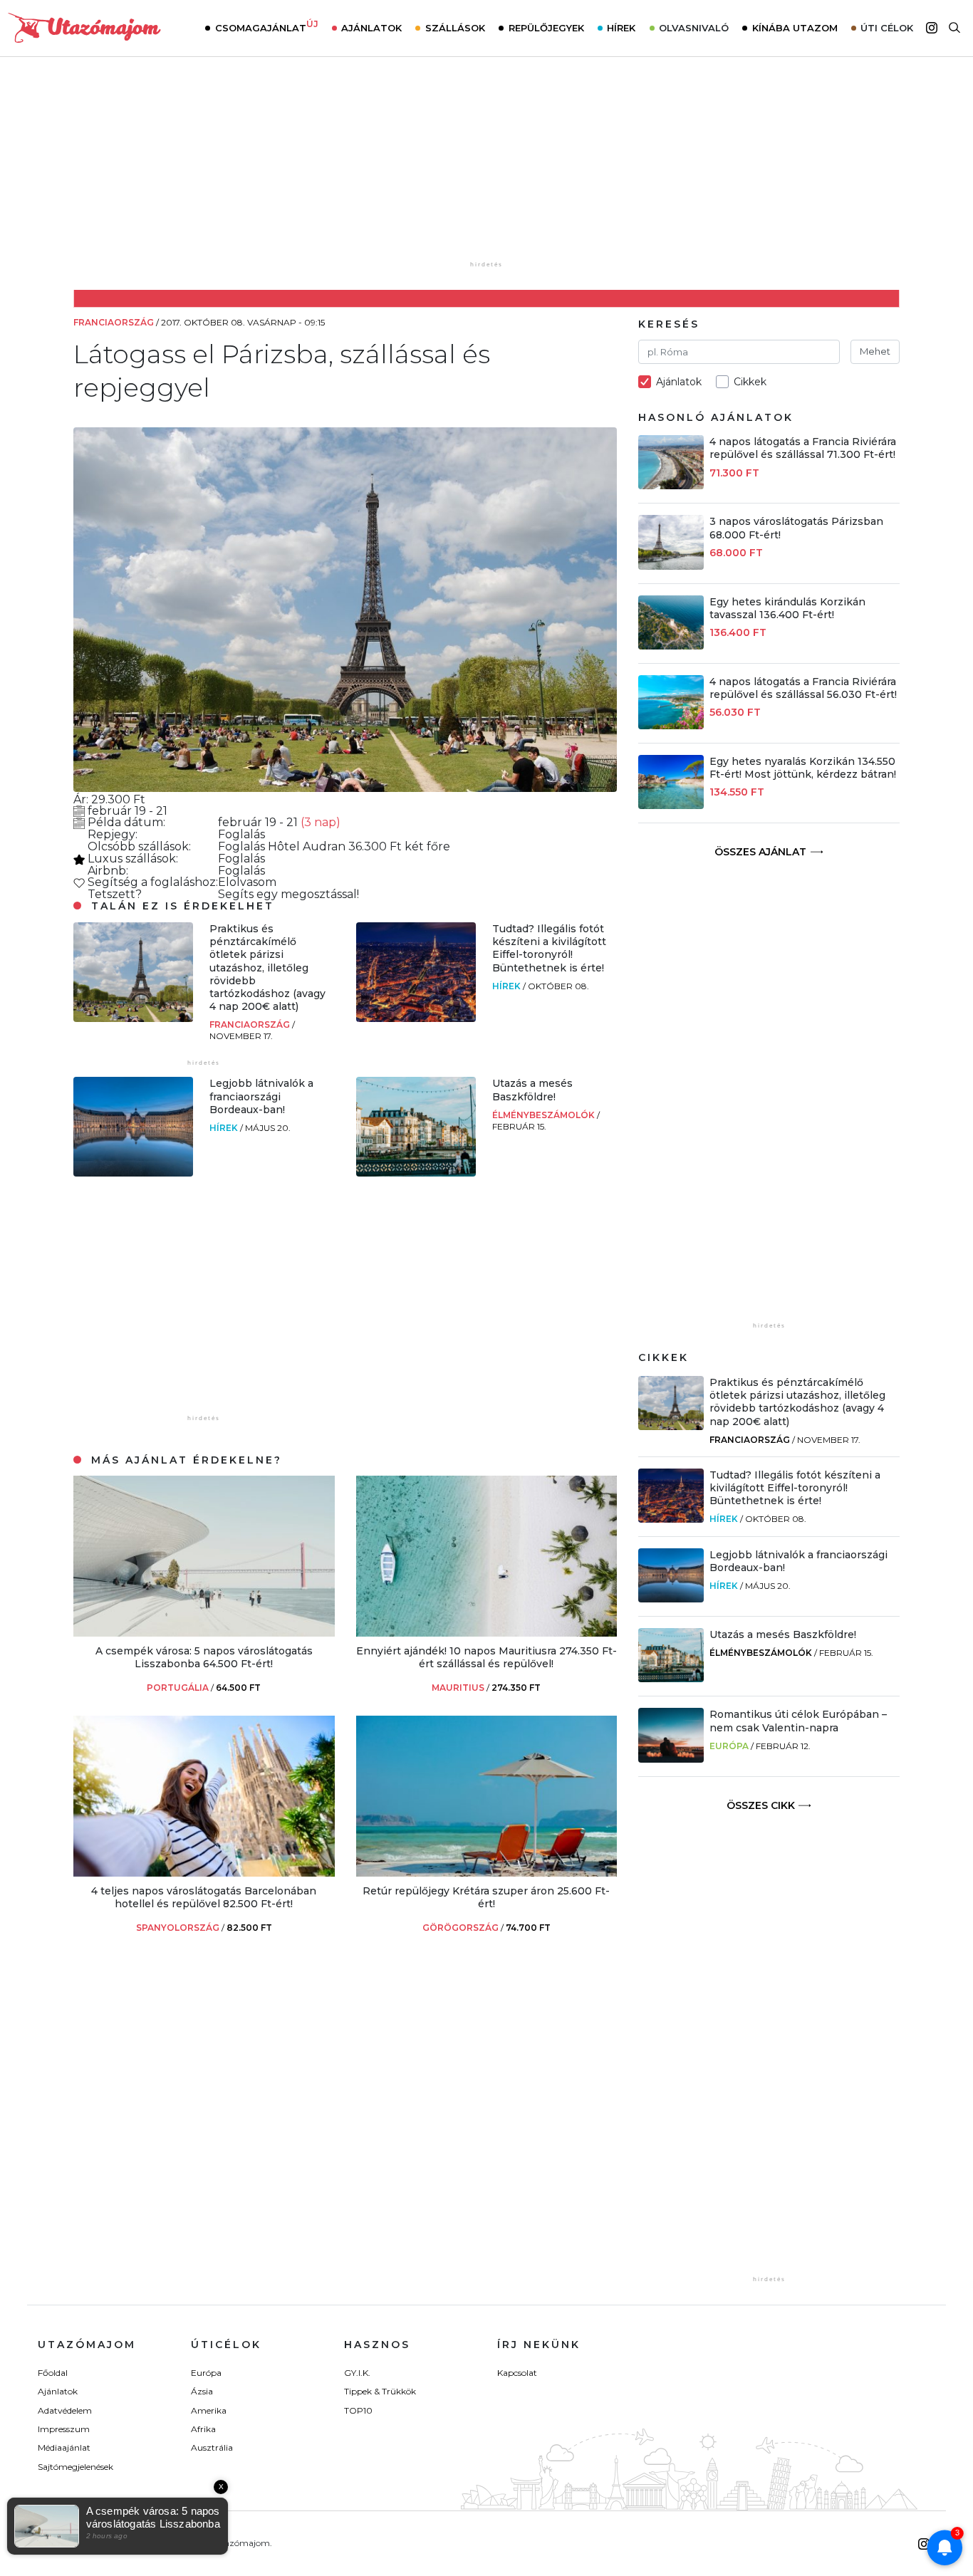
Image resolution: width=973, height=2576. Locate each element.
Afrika (203, 2429)
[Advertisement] (486, 169)
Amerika (209, 2410)
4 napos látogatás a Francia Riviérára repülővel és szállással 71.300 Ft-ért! (803, 448)
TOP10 (358, 2410)
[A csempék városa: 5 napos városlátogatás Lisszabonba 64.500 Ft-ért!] (204, 1633)
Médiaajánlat (64, 2447)
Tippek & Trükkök (380, 2391)
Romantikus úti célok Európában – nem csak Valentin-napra (798, 1721)
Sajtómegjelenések (76, 2467)
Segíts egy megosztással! (288, 894)
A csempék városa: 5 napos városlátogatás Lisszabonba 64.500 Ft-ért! (204, 1657)
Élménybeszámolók (545, 1115)
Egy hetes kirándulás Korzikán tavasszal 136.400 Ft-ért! (787, 608)
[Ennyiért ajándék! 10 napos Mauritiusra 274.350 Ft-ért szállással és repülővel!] (487, 1633)
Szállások (455, 28)
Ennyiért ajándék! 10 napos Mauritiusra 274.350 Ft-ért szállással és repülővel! (486, 1657)
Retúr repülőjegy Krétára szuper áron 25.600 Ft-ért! (486, 1897)
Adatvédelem (65, 2410)
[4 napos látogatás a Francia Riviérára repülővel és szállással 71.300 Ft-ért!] (671, 485)
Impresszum (64, 2429)
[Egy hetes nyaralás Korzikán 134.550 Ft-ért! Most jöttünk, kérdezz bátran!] (671, 805)
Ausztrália (212, 2447)
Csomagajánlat (267, 26)
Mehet (875, 351)
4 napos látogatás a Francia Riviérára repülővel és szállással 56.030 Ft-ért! (803, 688)
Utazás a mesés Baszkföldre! (532, 1090)
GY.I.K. (357, 2373)
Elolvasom (247, 882)
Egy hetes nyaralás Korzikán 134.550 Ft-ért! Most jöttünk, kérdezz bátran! (803, 768)
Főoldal (53, 2373)
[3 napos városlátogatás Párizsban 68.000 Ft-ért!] (671, 566)
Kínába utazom (795, 28)
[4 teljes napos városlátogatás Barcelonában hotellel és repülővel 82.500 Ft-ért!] (204, 1873)
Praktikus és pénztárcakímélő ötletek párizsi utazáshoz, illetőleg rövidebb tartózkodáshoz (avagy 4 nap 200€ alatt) (267, 968)
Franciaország (251, 1024)
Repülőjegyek (546, 28)
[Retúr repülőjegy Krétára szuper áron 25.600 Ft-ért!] (487, 1873)
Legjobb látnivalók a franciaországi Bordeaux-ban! (261, 1096)
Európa (729, 1746)
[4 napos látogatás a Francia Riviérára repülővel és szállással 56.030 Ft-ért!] (671, 725)
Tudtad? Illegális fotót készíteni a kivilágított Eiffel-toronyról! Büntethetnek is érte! (549, 948)
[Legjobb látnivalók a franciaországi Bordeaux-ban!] (133, 1173)
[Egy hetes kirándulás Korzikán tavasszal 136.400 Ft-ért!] (671, 646)
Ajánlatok (371, 28)
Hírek (621, 28)
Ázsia (202, 2391)
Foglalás (241, 834)
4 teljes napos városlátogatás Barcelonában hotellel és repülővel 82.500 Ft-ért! (204, 1897)
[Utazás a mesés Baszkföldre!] (416, 1173)
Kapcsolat (517, 2373)
